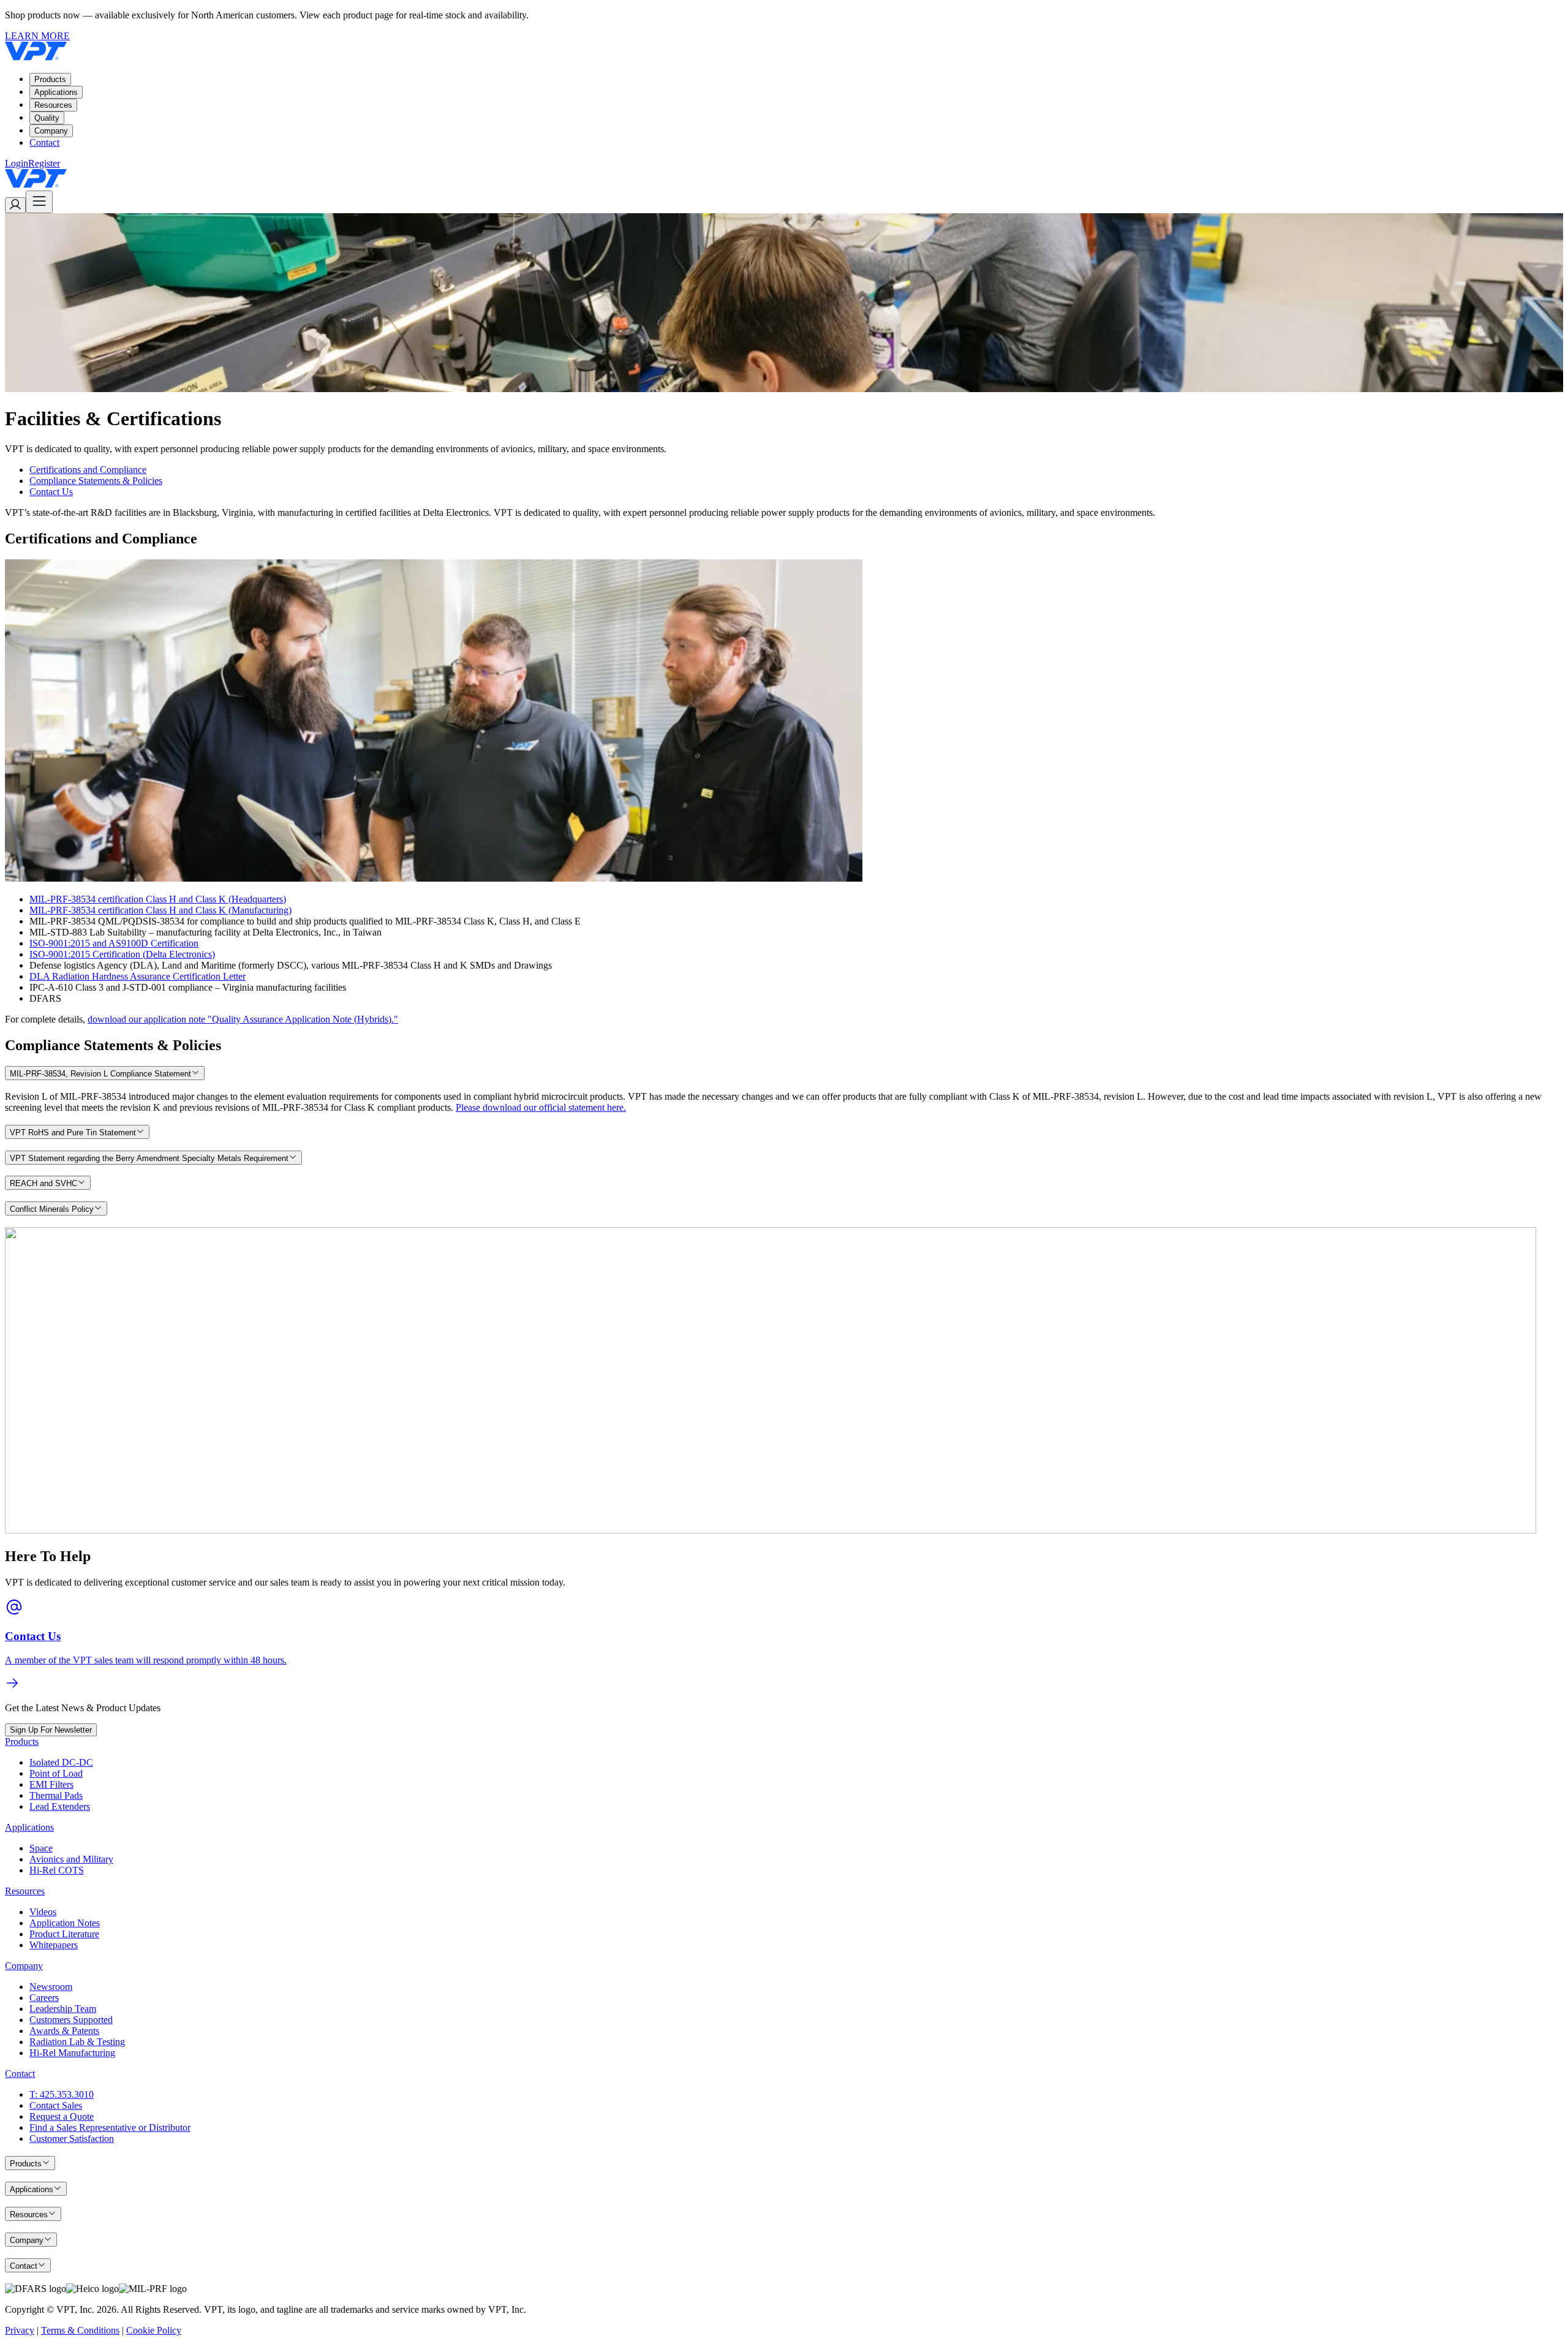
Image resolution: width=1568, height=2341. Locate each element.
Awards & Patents (64, 2031)
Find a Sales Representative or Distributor (110, 2127)
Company (51, 131)
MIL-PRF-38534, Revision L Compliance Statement (100, 1074)
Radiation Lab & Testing (77, 2042)
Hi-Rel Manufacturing (72, 2053)
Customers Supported (71, 2020)
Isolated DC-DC (61, 1762)
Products (50, 79)
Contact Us (51, 492)
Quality (47, 118)
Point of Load (56, 1773)
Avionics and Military (71, 1859)
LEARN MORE (37, 36)
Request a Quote (62, 2116)
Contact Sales (56, 2105)
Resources (53, 105)
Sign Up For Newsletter (51, 1730)
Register (44, 163)
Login (17, 163)
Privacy (20, 2330)
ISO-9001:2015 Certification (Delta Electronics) (122, 954)
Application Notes (65, 1923)
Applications (56, 92)
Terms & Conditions (80, 2330)
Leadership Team (63, 2009)
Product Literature (64, 1934)
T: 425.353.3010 (62, 2094)
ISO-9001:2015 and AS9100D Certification (114, 943)
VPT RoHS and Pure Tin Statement (73, 1133)
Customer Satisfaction (72, 2139)
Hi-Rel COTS (57, 1870)
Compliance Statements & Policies (96, 481)
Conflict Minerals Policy (52, 1209)
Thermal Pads (56, 1795)
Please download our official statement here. (541, 1107)
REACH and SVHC (43, 1183)
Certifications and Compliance (88, 470)
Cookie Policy (154, 2330)
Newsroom (51, 1987)
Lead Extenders (60, 1806)
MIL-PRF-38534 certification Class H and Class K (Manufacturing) (160, 910)
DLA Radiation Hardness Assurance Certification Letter (138, 976)
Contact (44, 142)
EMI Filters (51, 1784)
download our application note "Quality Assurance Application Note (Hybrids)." (243, 1019)
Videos (43, 1912)
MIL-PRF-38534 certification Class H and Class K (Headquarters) (158, 899)
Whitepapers (54, 1945)
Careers (44, 1998)
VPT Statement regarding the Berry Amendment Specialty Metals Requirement (149, 1158)
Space (41, 1848)
